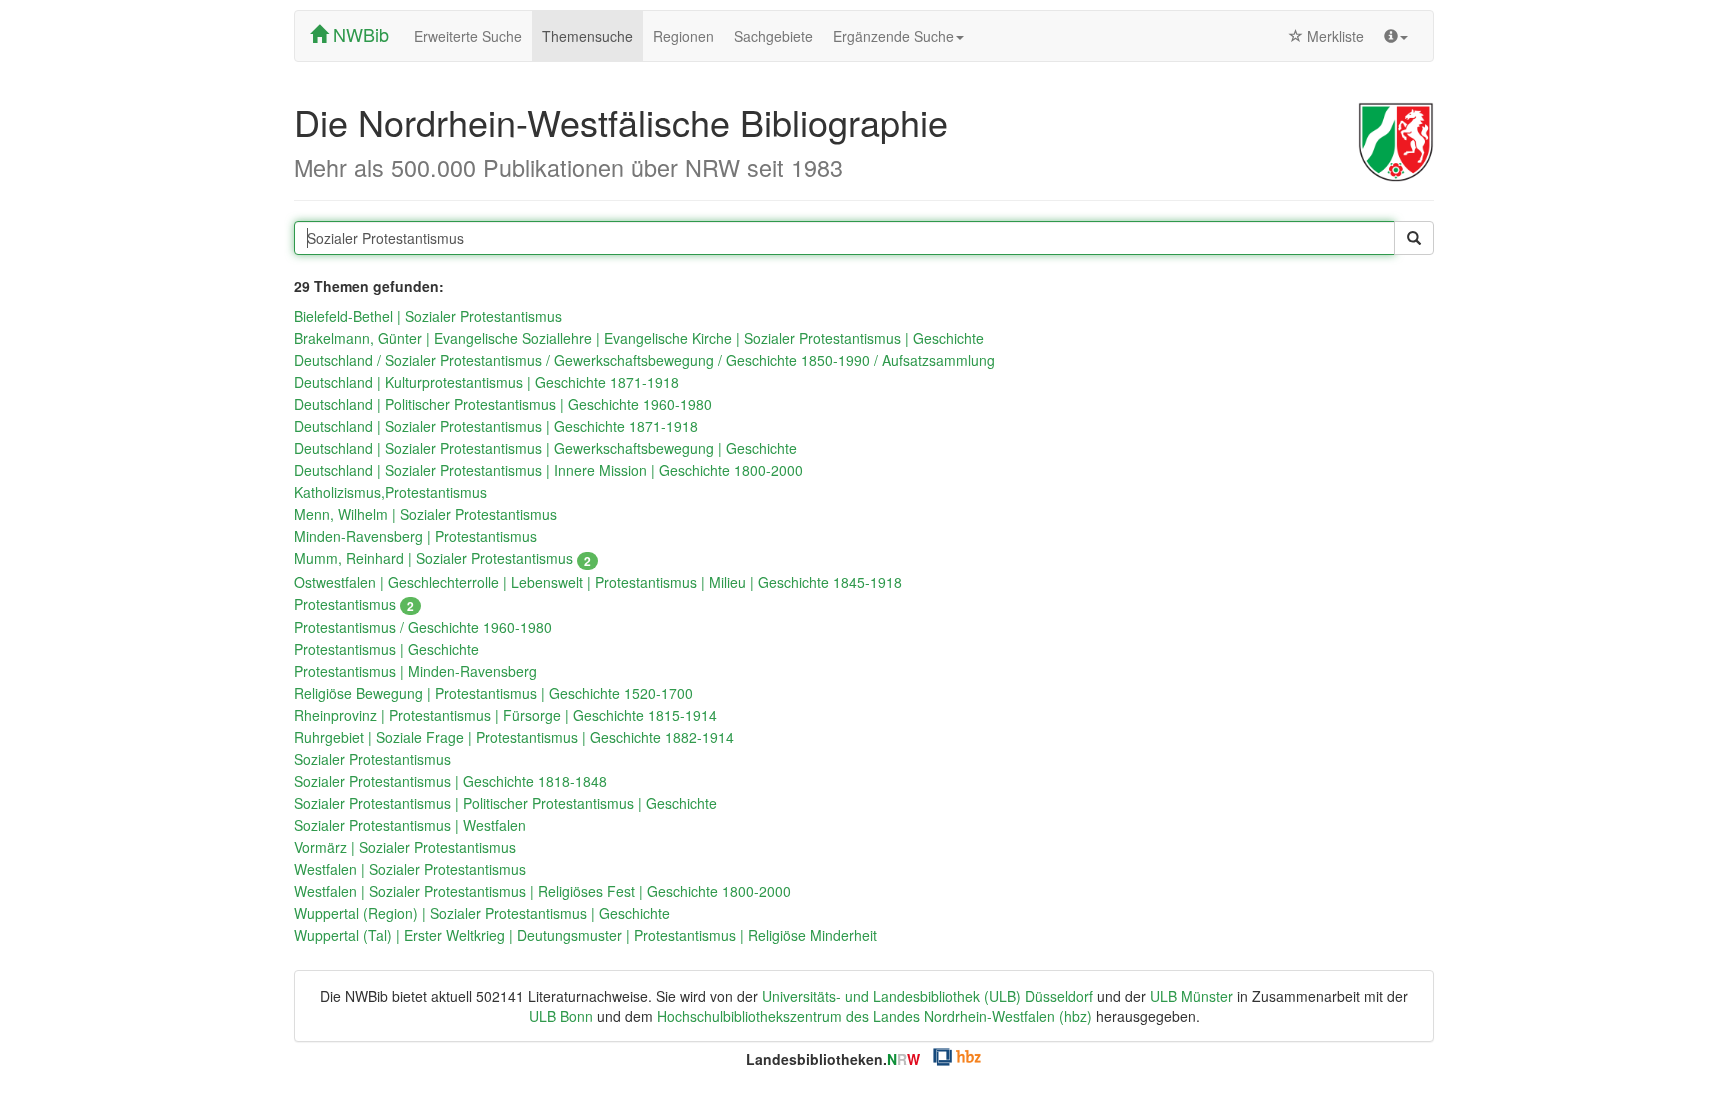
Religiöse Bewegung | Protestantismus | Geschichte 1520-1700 (493, 693)
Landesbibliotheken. (833, 1059)
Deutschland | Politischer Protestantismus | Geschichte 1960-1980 (503, 404)
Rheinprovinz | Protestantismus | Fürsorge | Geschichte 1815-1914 (505, 715)
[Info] (1396, 36)
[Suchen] (1414, 238)
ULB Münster (1191, 996)
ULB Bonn (561, 1016)
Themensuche (587, 36)
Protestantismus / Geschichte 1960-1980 (423, 627)
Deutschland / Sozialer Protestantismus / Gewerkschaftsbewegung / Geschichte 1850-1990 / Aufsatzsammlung (644, 360)
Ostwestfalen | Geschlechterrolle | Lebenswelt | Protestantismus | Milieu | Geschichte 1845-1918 (598, 582)
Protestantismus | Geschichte (386, 649)
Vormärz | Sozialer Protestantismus (405, 847)
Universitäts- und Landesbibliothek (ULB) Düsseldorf (927, 996)
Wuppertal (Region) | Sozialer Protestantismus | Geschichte (482, 913)
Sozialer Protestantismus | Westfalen (410, 825)
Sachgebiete (773, 36)
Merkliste (1333, 36)
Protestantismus (354, 604)
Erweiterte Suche (468, 36)
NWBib (358, 34)
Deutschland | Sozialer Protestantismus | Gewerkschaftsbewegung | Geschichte (545, 448)
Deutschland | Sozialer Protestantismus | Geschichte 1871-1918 (496, 426)
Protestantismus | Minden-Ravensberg (415, 671)
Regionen (683, 36)
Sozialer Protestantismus (372, 759)
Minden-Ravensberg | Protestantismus (415, 536)
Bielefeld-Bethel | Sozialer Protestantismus (428, 316)
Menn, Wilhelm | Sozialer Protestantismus (425, 514)
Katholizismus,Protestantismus (390, 492)
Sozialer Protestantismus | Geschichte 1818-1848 (450, 781)
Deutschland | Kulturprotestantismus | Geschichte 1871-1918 (486, 382)
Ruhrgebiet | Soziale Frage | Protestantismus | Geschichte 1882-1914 (514, 737)
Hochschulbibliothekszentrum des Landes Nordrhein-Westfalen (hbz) (874, 1016)
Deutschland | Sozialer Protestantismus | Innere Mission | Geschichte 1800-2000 (548, 470)
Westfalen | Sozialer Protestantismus (410, 869)
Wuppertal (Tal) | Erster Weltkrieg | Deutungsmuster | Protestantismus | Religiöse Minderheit (585, 935)
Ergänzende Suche (893, 36)
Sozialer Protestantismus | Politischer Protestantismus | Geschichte (505, 803)
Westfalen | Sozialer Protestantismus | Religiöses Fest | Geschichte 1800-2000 (542, 891)
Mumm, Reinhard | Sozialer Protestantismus (442, 558)
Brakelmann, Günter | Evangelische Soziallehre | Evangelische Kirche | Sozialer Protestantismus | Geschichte (639, 338)
